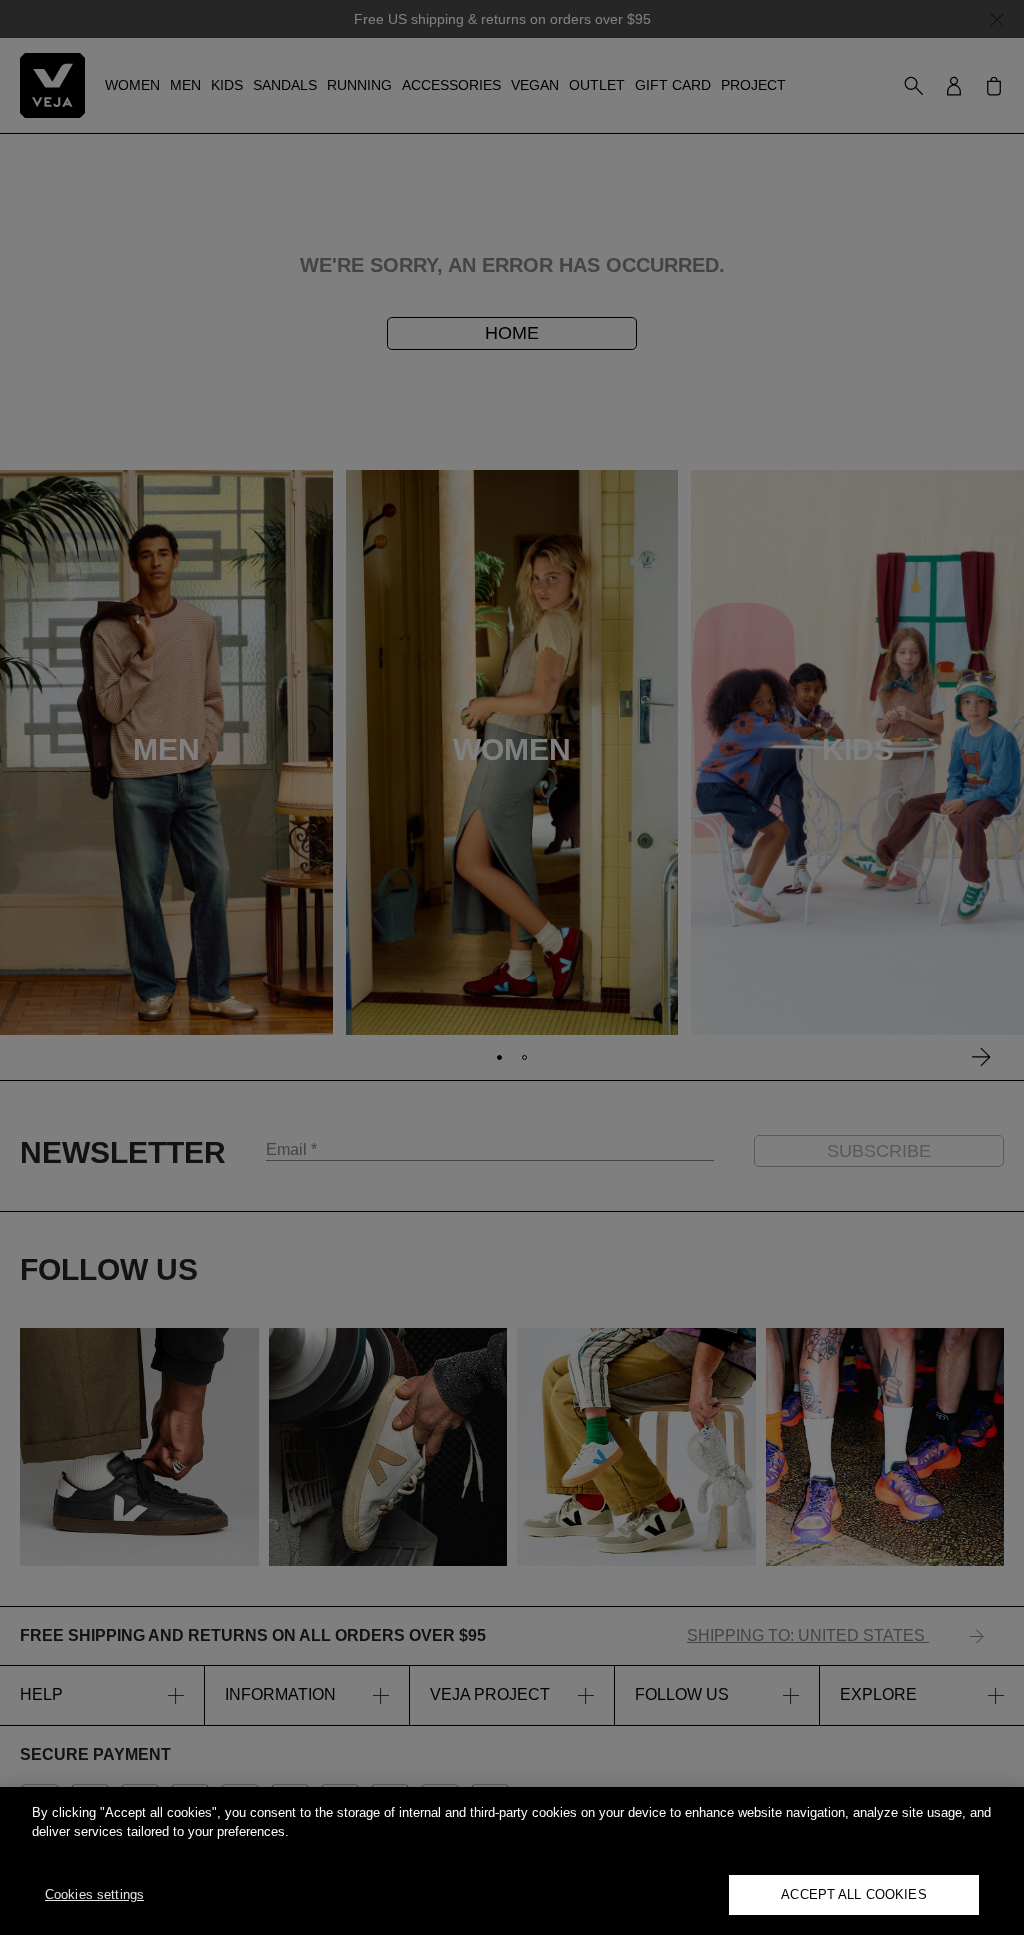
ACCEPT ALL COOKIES (853, 1894)
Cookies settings (94, 1894)
